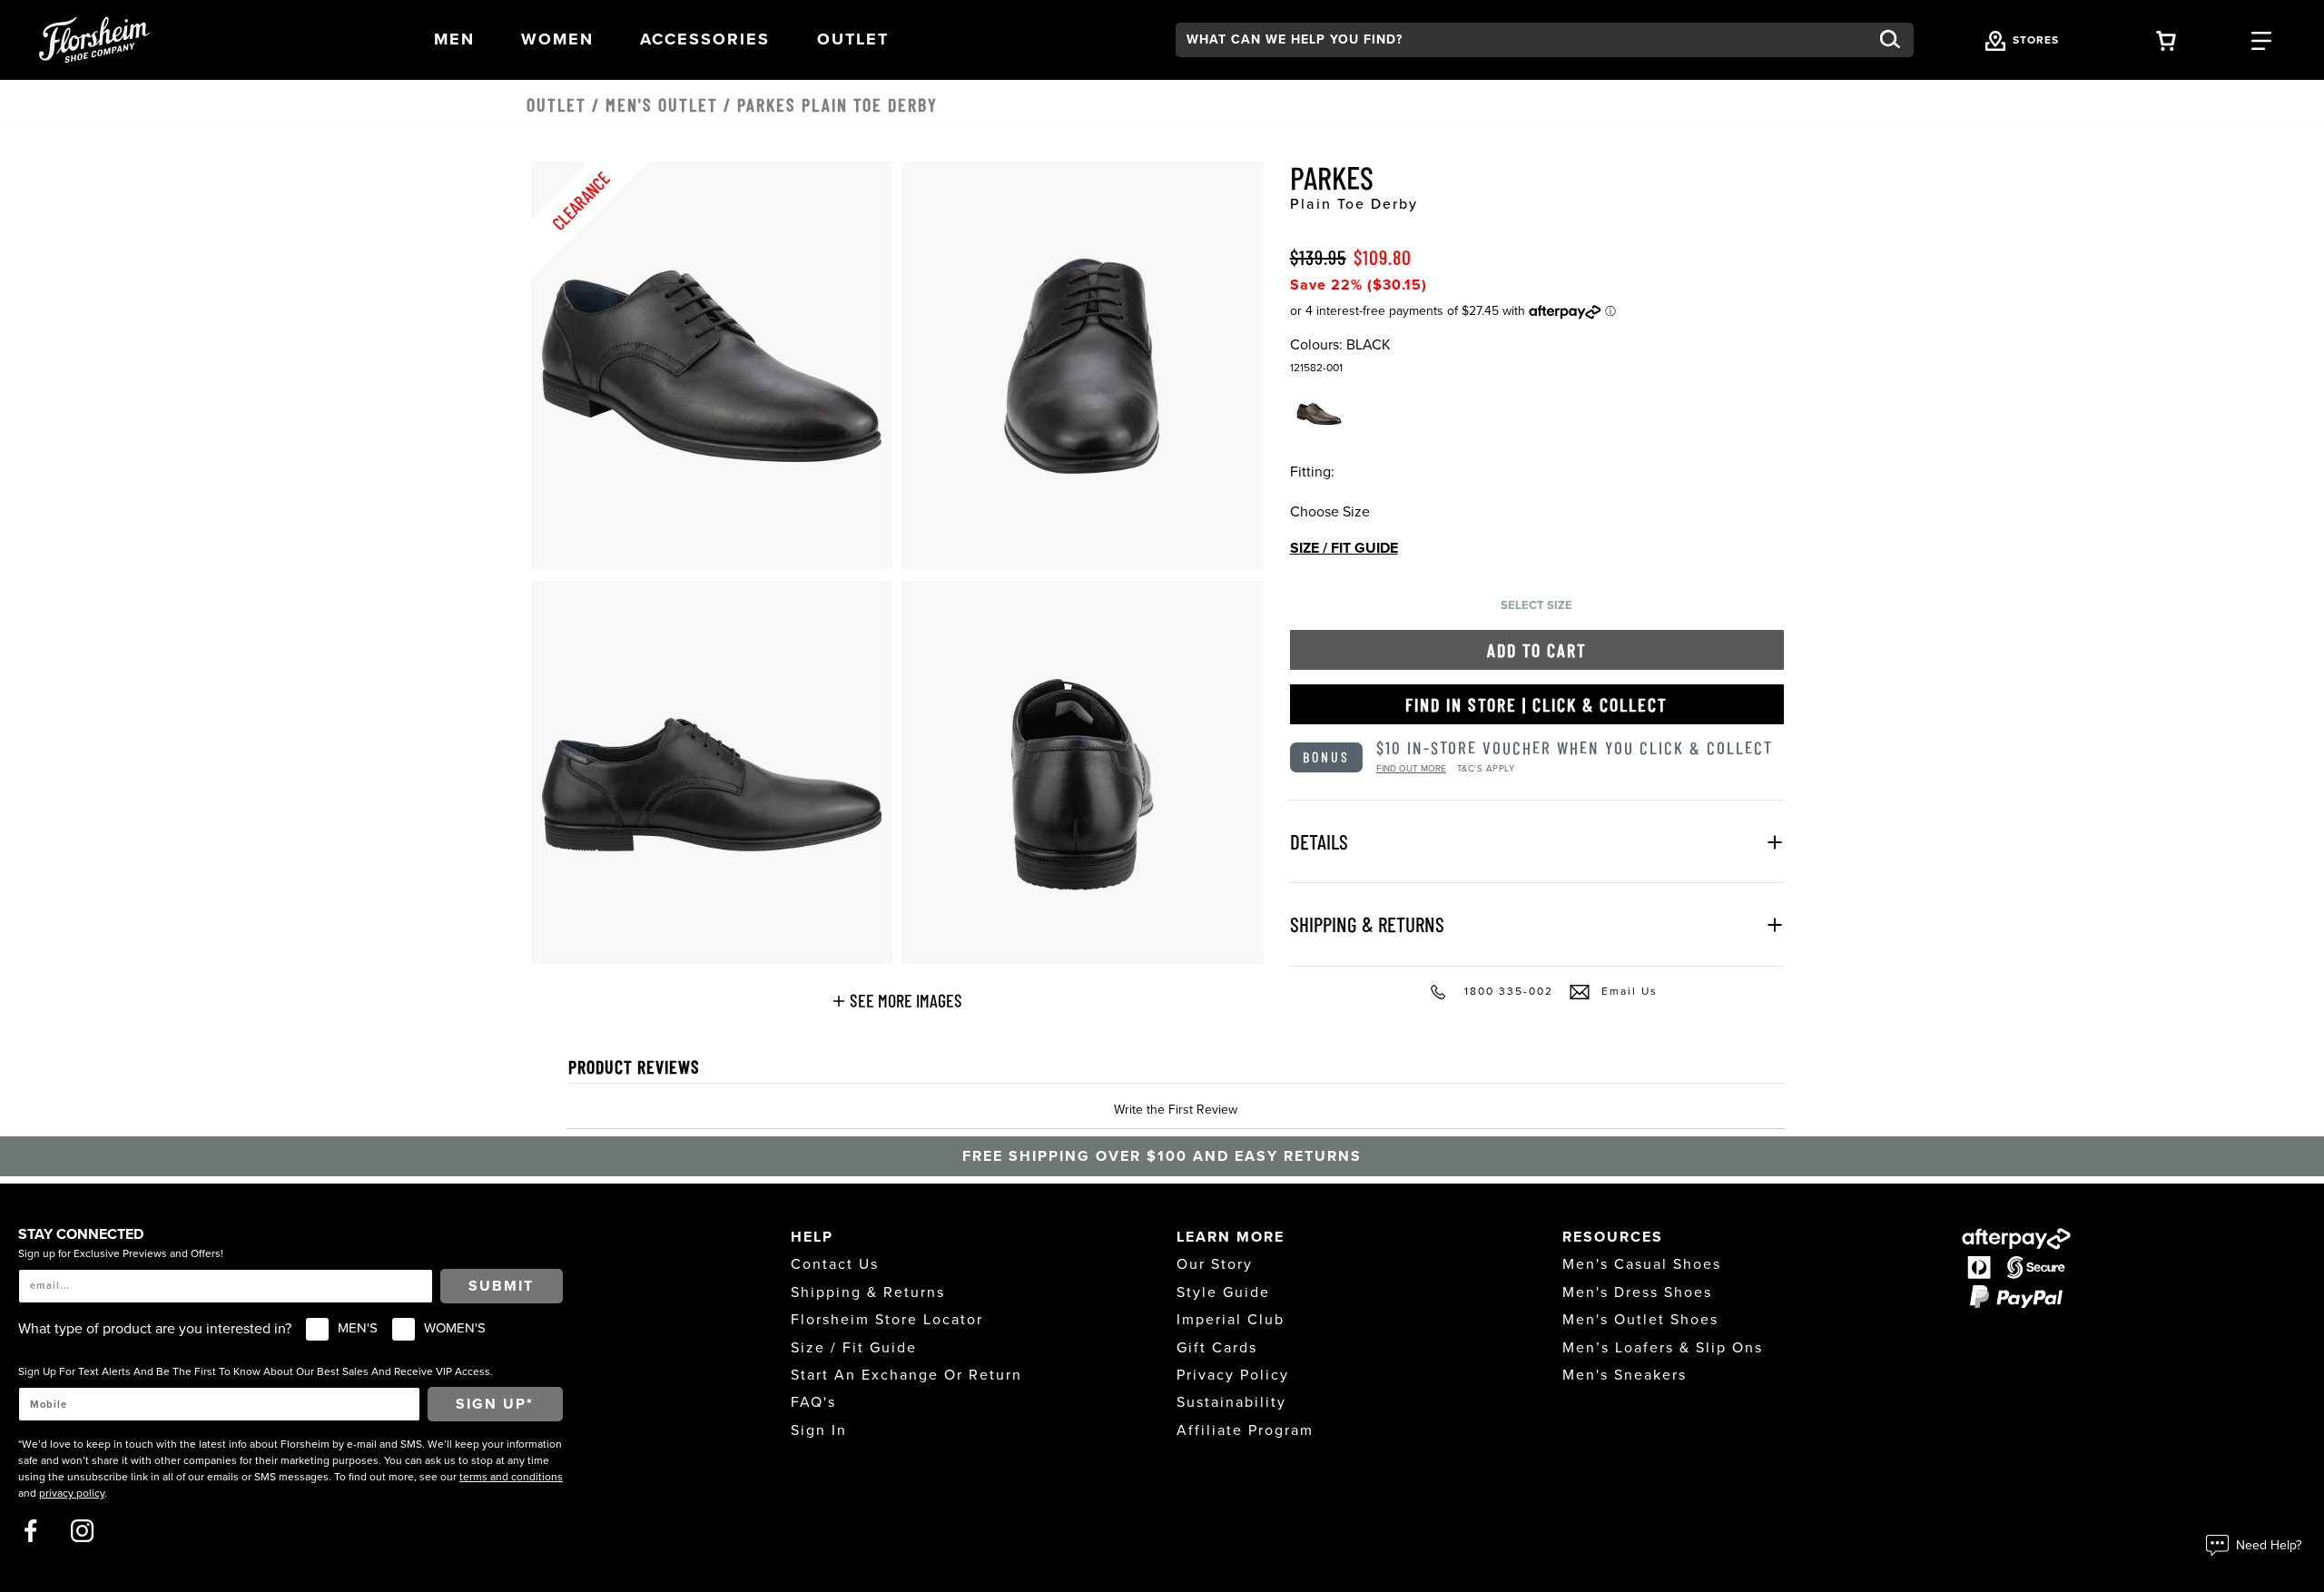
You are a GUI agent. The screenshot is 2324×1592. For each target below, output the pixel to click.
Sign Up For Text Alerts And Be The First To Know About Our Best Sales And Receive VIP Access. (256, 1371)
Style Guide (1223, 1292)
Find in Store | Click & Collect (1536, 704)
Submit (501, 1286)
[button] (454, 39)
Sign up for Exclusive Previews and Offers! (121, 1253)
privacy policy (72, 1493)
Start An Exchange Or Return (906, 1375)
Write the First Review (1176, 1110)
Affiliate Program (1245, 1430)
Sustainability (1231, 1402)
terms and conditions (511, 1477)
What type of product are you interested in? (155, 1329)
